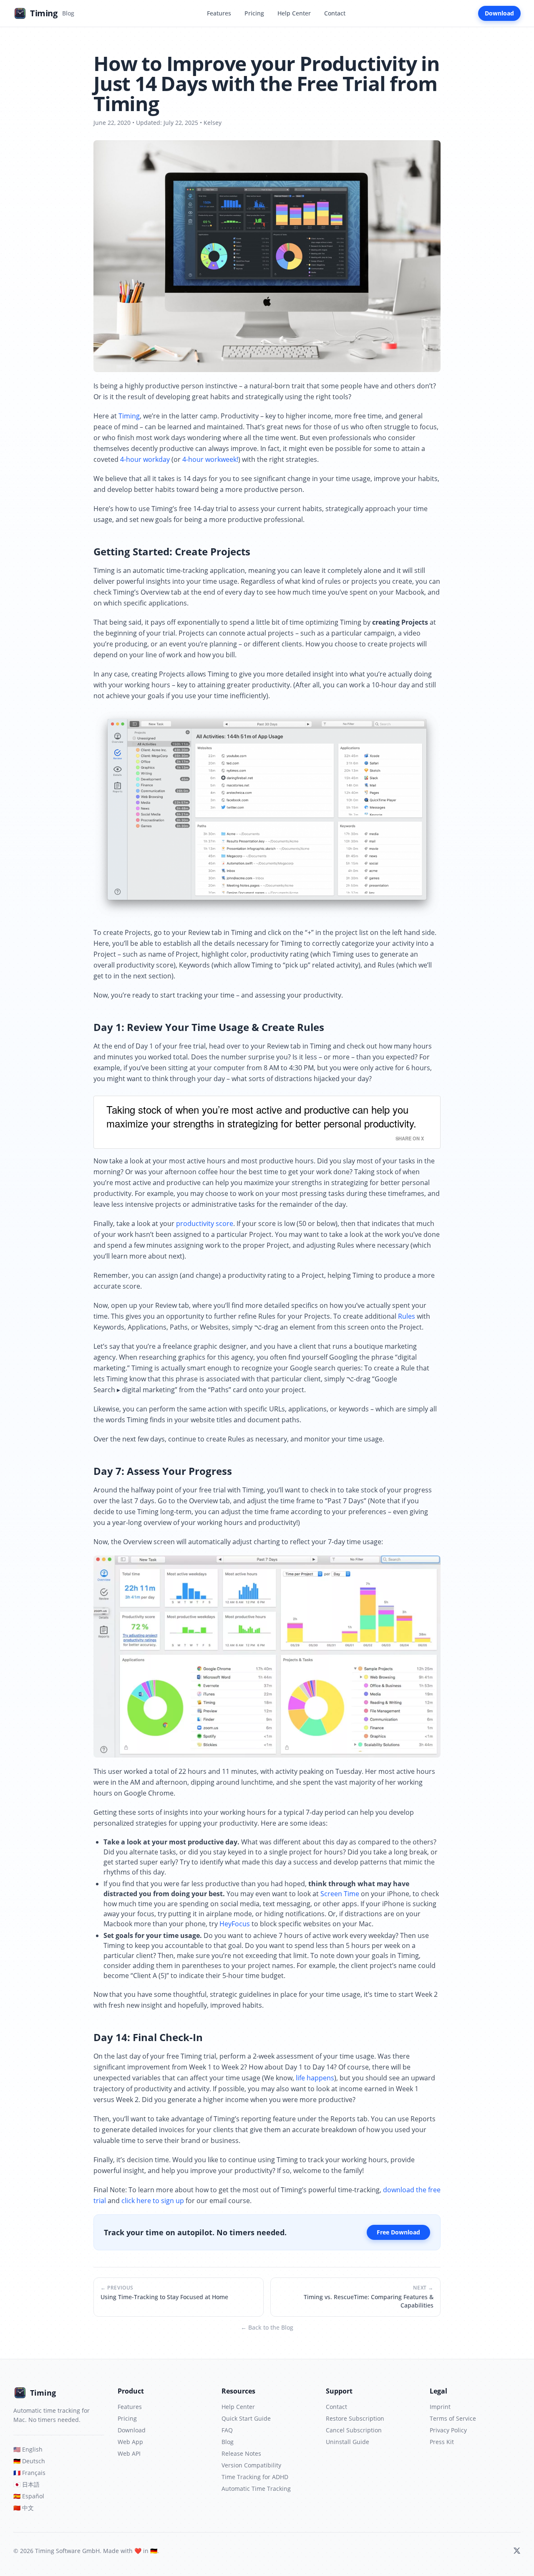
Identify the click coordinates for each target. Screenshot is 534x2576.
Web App (130, 2442)
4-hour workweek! (210, 459)
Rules (407, 1316)
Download (499, 13)
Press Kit (442, 2442)
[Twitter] (517, 2551)
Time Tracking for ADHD (255, 2477)
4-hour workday (145, 459)
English (28, 2449)
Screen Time (340, 1894)
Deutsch (29, 2461)
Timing (129, 416)
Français (29, 2473)
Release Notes (241, 2453)
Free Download (398, 2232)
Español (29, 2496)
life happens (315, 2078)
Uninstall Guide (348, 2442)
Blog (228, 2442)
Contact (335, 13)
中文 (24, 2508)
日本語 (26, 2484)
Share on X (410, 1138)
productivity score (205, 1223)
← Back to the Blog (267, 2327)
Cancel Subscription (354, 2430)
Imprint (440, 2407)
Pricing (254, 13)
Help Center (294, 13)
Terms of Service (453, 2418)
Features (219, 13)
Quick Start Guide (246, 2418)
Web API (129, 2453)
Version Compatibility (251, 2465)
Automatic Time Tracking (256, 2489)
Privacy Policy (448, 2430)
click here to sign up (153, 2201)
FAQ (227, 2430)
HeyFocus (235, 1924)
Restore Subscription (355, 2418)
